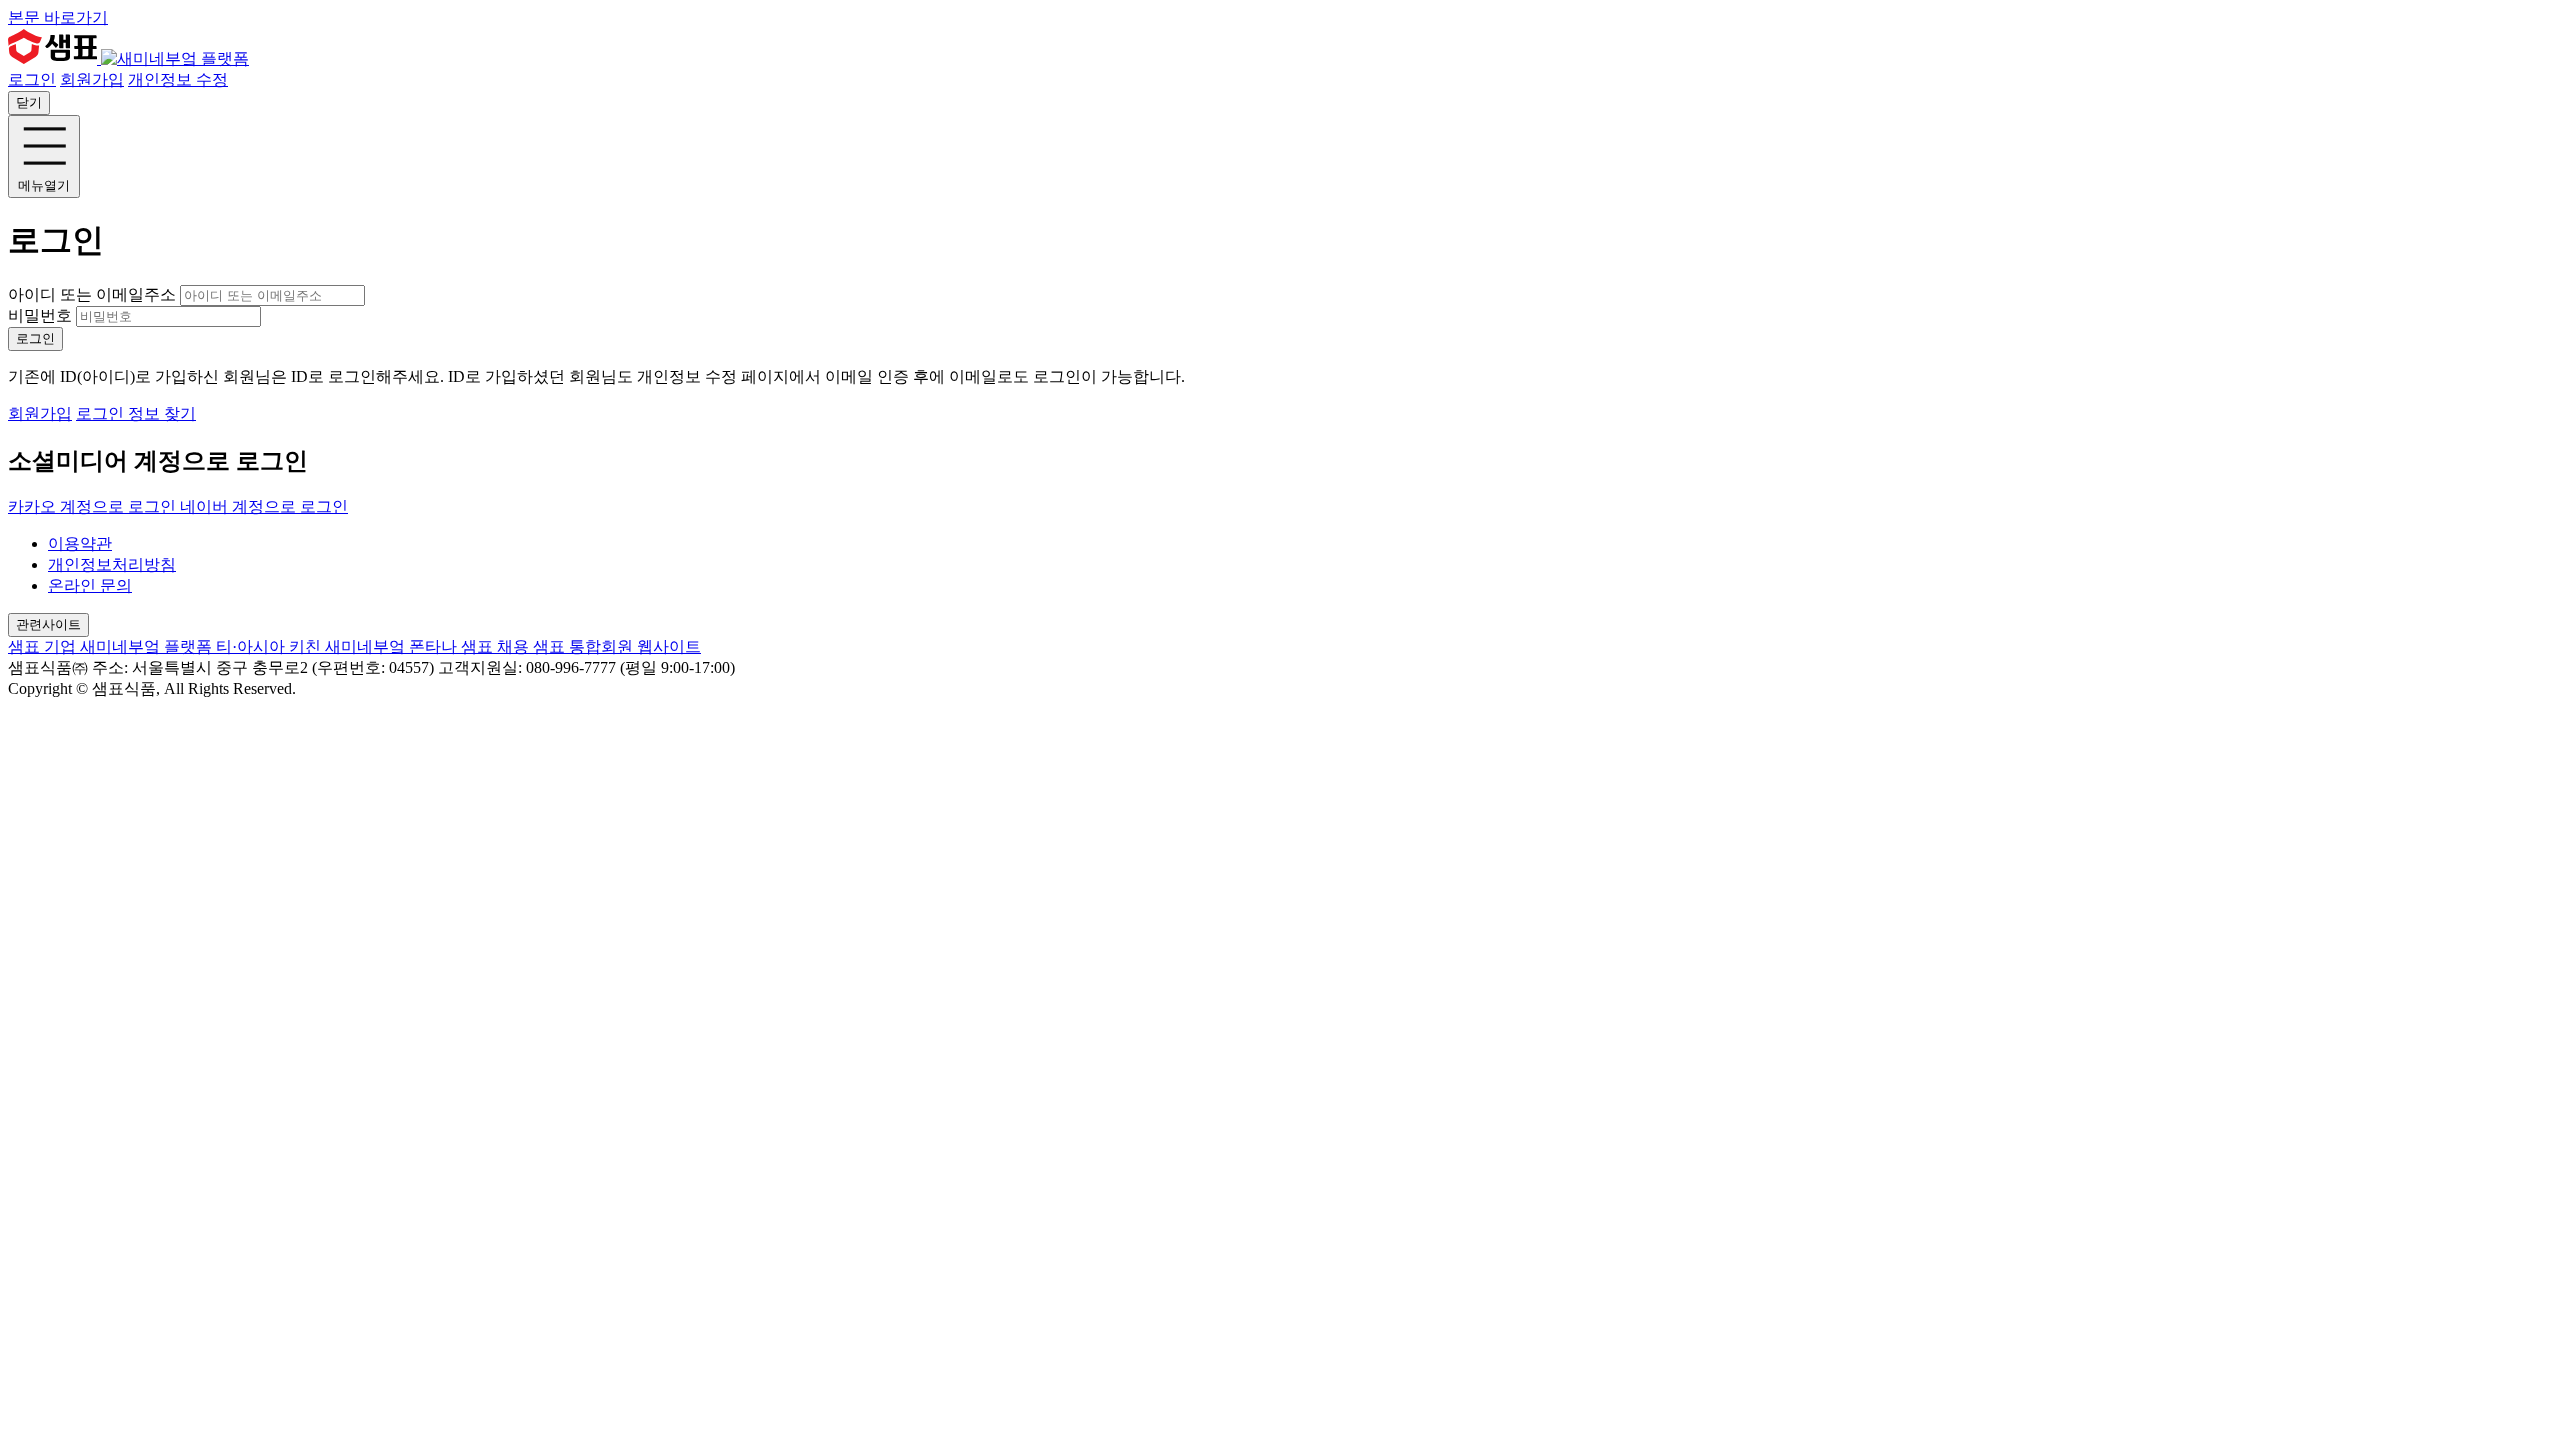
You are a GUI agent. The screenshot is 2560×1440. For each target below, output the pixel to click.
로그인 (32, 79)
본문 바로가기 (58, 17)
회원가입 (92, 79)
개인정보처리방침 (112, 564)
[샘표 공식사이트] (54, 58)
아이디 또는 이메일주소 (94, 294)
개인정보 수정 (178, 79)
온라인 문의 (90, 585)
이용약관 (80, 543)
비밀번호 (40, 315)
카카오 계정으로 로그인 (94, 506)
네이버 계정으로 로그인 (264, 506)
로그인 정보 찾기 (136, 413)
